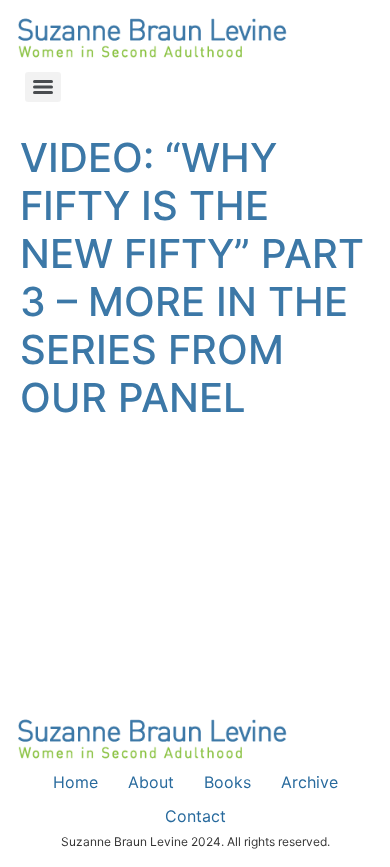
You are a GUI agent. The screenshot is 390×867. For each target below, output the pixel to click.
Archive (309, 782)
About (151, 782)
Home (75, 782)
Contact (195, 816)
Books (227, 782)
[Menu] (43, 87)
